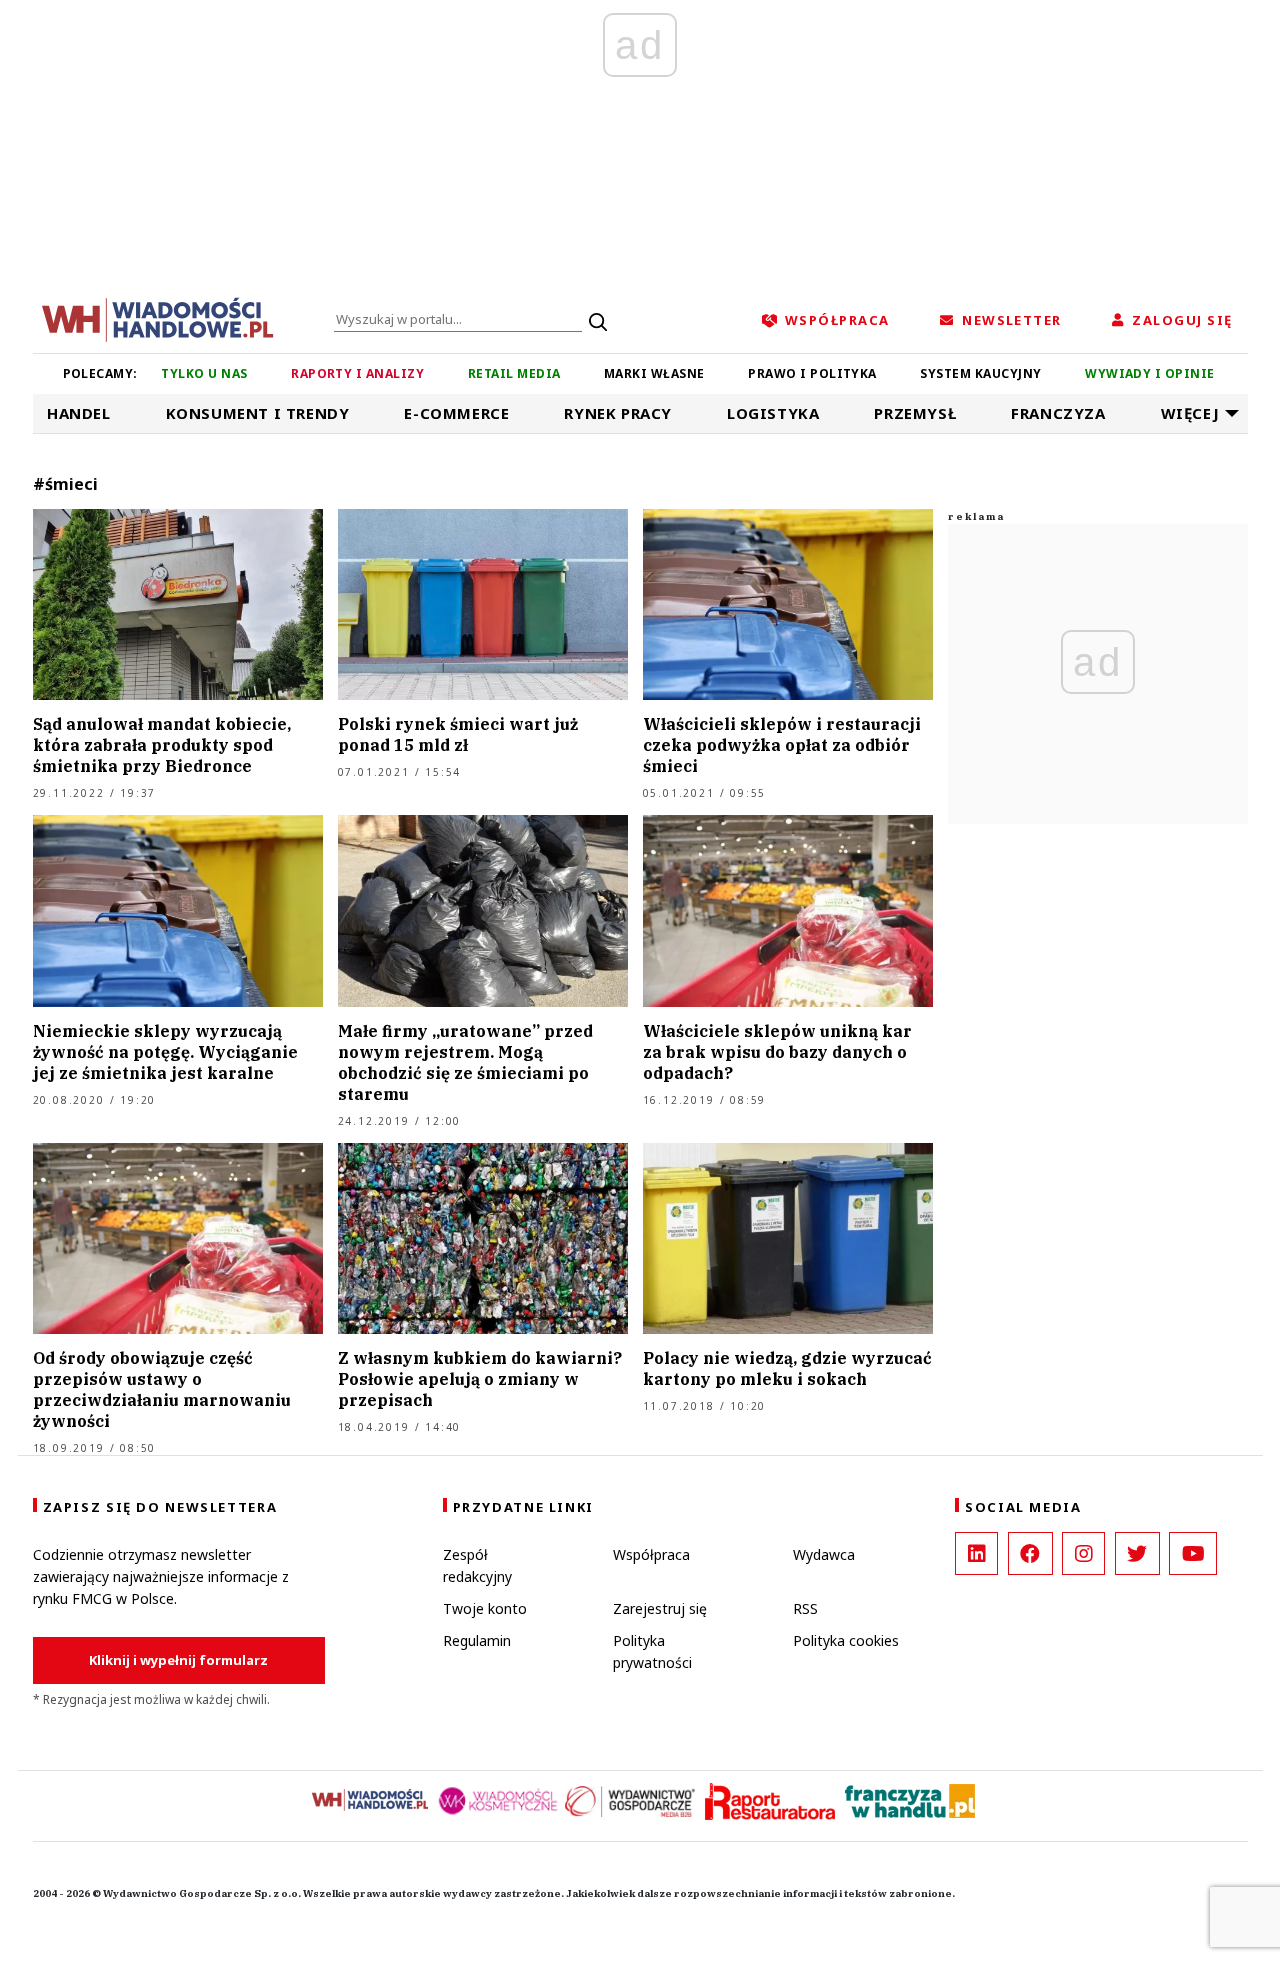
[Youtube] (1193, 1553)
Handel (79, 413)
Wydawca (824, 1554)
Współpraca (651, 1554)
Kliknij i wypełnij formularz (178, 1660)
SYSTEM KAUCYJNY (980, 373)
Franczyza (1058, 413)
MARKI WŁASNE (654, 373)
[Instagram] (1083, 1553)
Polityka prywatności (652, 1651)
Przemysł (915, 413)
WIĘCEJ (1190, 413)
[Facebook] (1030, 1553)
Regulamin (477, 1640)
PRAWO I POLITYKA (812, 373)
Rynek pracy (618, 413)
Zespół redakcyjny (477, 1565)
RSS (805, 1608)
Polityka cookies (846, 1640)
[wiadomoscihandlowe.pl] (158, 318)
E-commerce (456, 413)
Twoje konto (485, 1608)
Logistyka (773, 413)
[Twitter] (1137, 1553)
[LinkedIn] (976, 1553)
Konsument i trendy (258, 413)
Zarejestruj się (660, 1608)
